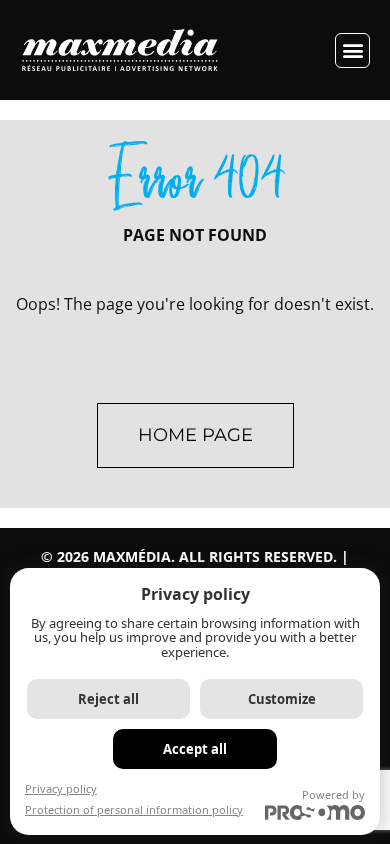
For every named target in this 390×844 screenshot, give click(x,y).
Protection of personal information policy (134, 809)
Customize (282, 699)
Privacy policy (61, 788)
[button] (352, 50)
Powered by (333, 794)
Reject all (108, 699)
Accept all (195, 749)
